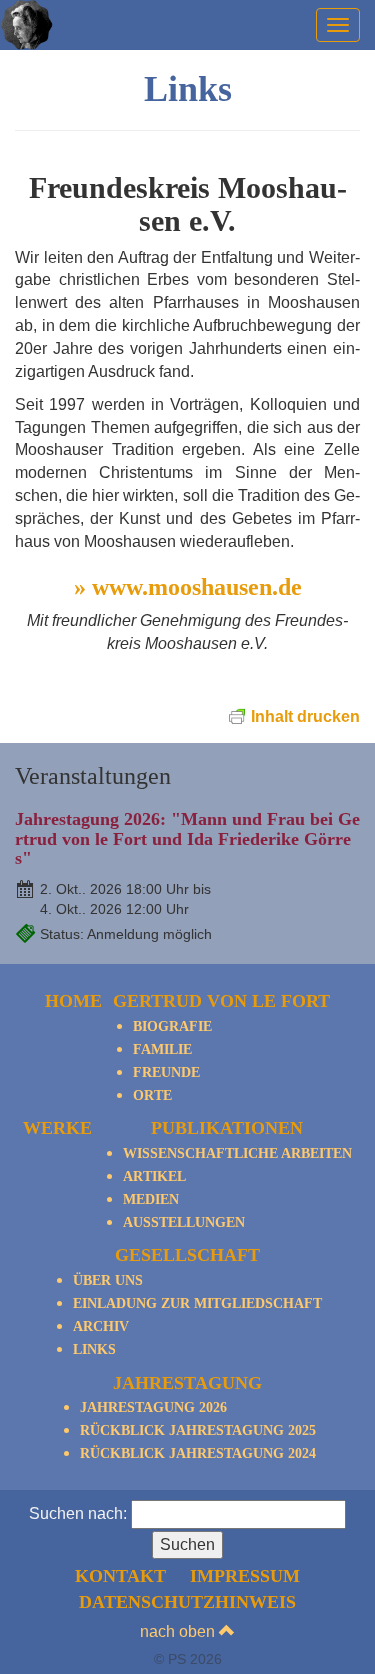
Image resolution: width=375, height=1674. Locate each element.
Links (94, 1349)
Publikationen (227, 1128)
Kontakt (120, 1576)
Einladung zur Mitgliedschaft (197, 1303)
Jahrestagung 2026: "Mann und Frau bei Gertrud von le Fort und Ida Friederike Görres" (187, 839)
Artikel (154, 1176)
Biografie (172, 1026)
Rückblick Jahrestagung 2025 (198, 1430)
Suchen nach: (78, 1513)
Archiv (101, 1326)
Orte (152, 1095)
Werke (57, 1128)
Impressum (245, 1576)
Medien (151, 1199)
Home (73, 1001)
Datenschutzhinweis (187, 1602)
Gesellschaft (187, 1255)
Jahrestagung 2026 (153, 1407)
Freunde (166, 1072)
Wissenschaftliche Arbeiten (237, 1153)
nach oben (179, 1631)
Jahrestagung (187, 1383)
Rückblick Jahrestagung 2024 (198, 1453)
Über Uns (108, 1280)
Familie (162, 1049)
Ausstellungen (184, 1222)
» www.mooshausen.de (188, 587)
